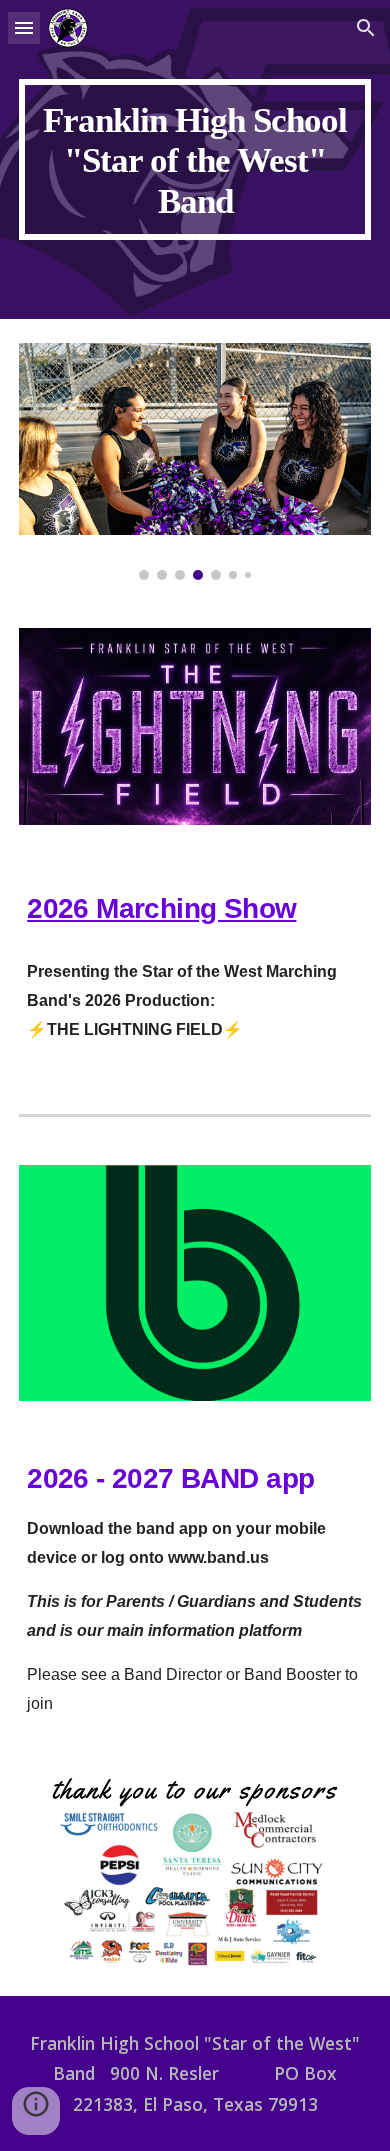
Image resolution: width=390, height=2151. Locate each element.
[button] (24, 27)
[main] (195, 159)
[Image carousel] (195, 461)
